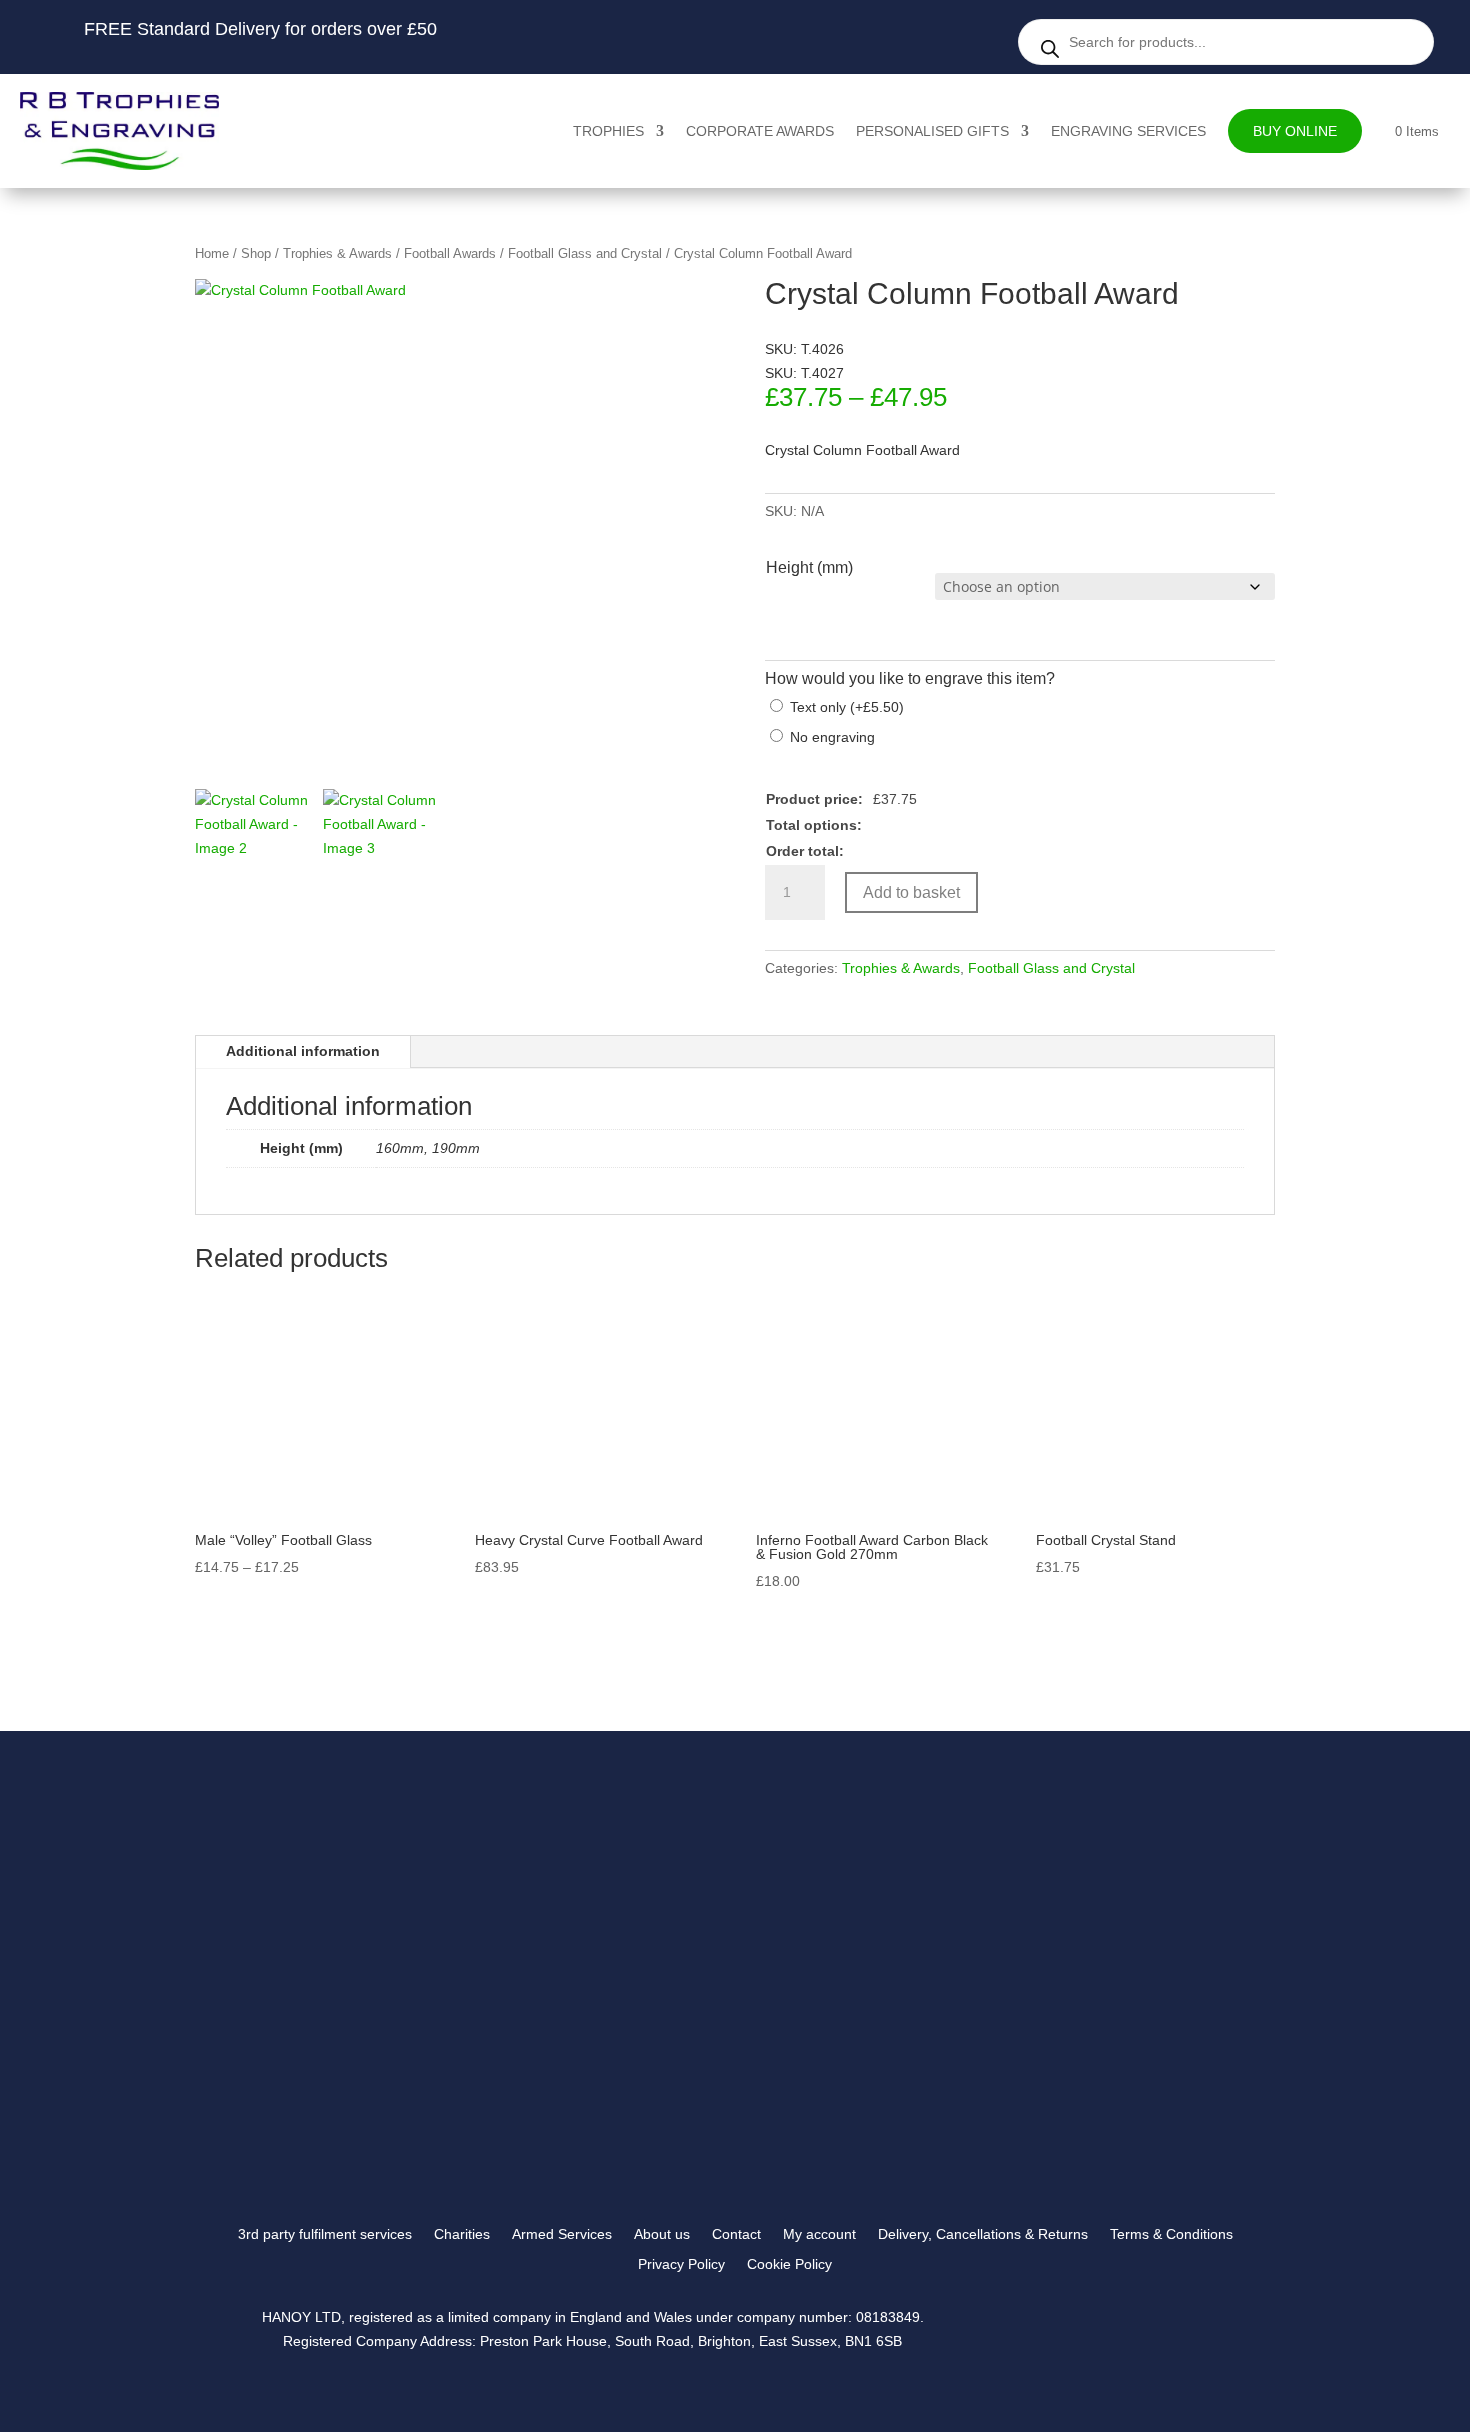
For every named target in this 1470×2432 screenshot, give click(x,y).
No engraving (832, 737)
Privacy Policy (681, 2264)
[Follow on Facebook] (1071, 2129)
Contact (736, 2234)
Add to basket (911, 892)
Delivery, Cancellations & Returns (983, 2234)
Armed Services (562, 2234)
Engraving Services (1128, 131)
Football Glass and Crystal (585, 253)
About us (662, 2234)
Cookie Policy (789, 2264)
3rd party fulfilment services (325, 2234)
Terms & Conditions (1171, 2234)
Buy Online (1295, 131)
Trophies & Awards (337, 253)
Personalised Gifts (932, 131)
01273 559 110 (1085, 1958)
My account (819, 2234)
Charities (462, 2234)
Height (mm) (809, 567)
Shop (256, 253)
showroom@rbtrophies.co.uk (1125, 1934)
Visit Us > (1077, 2011)
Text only (847, 707)
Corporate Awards (760, 131)
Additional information (303, 1051)
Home (212, 253)
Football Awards (450, 253)
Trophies (608, 131)
